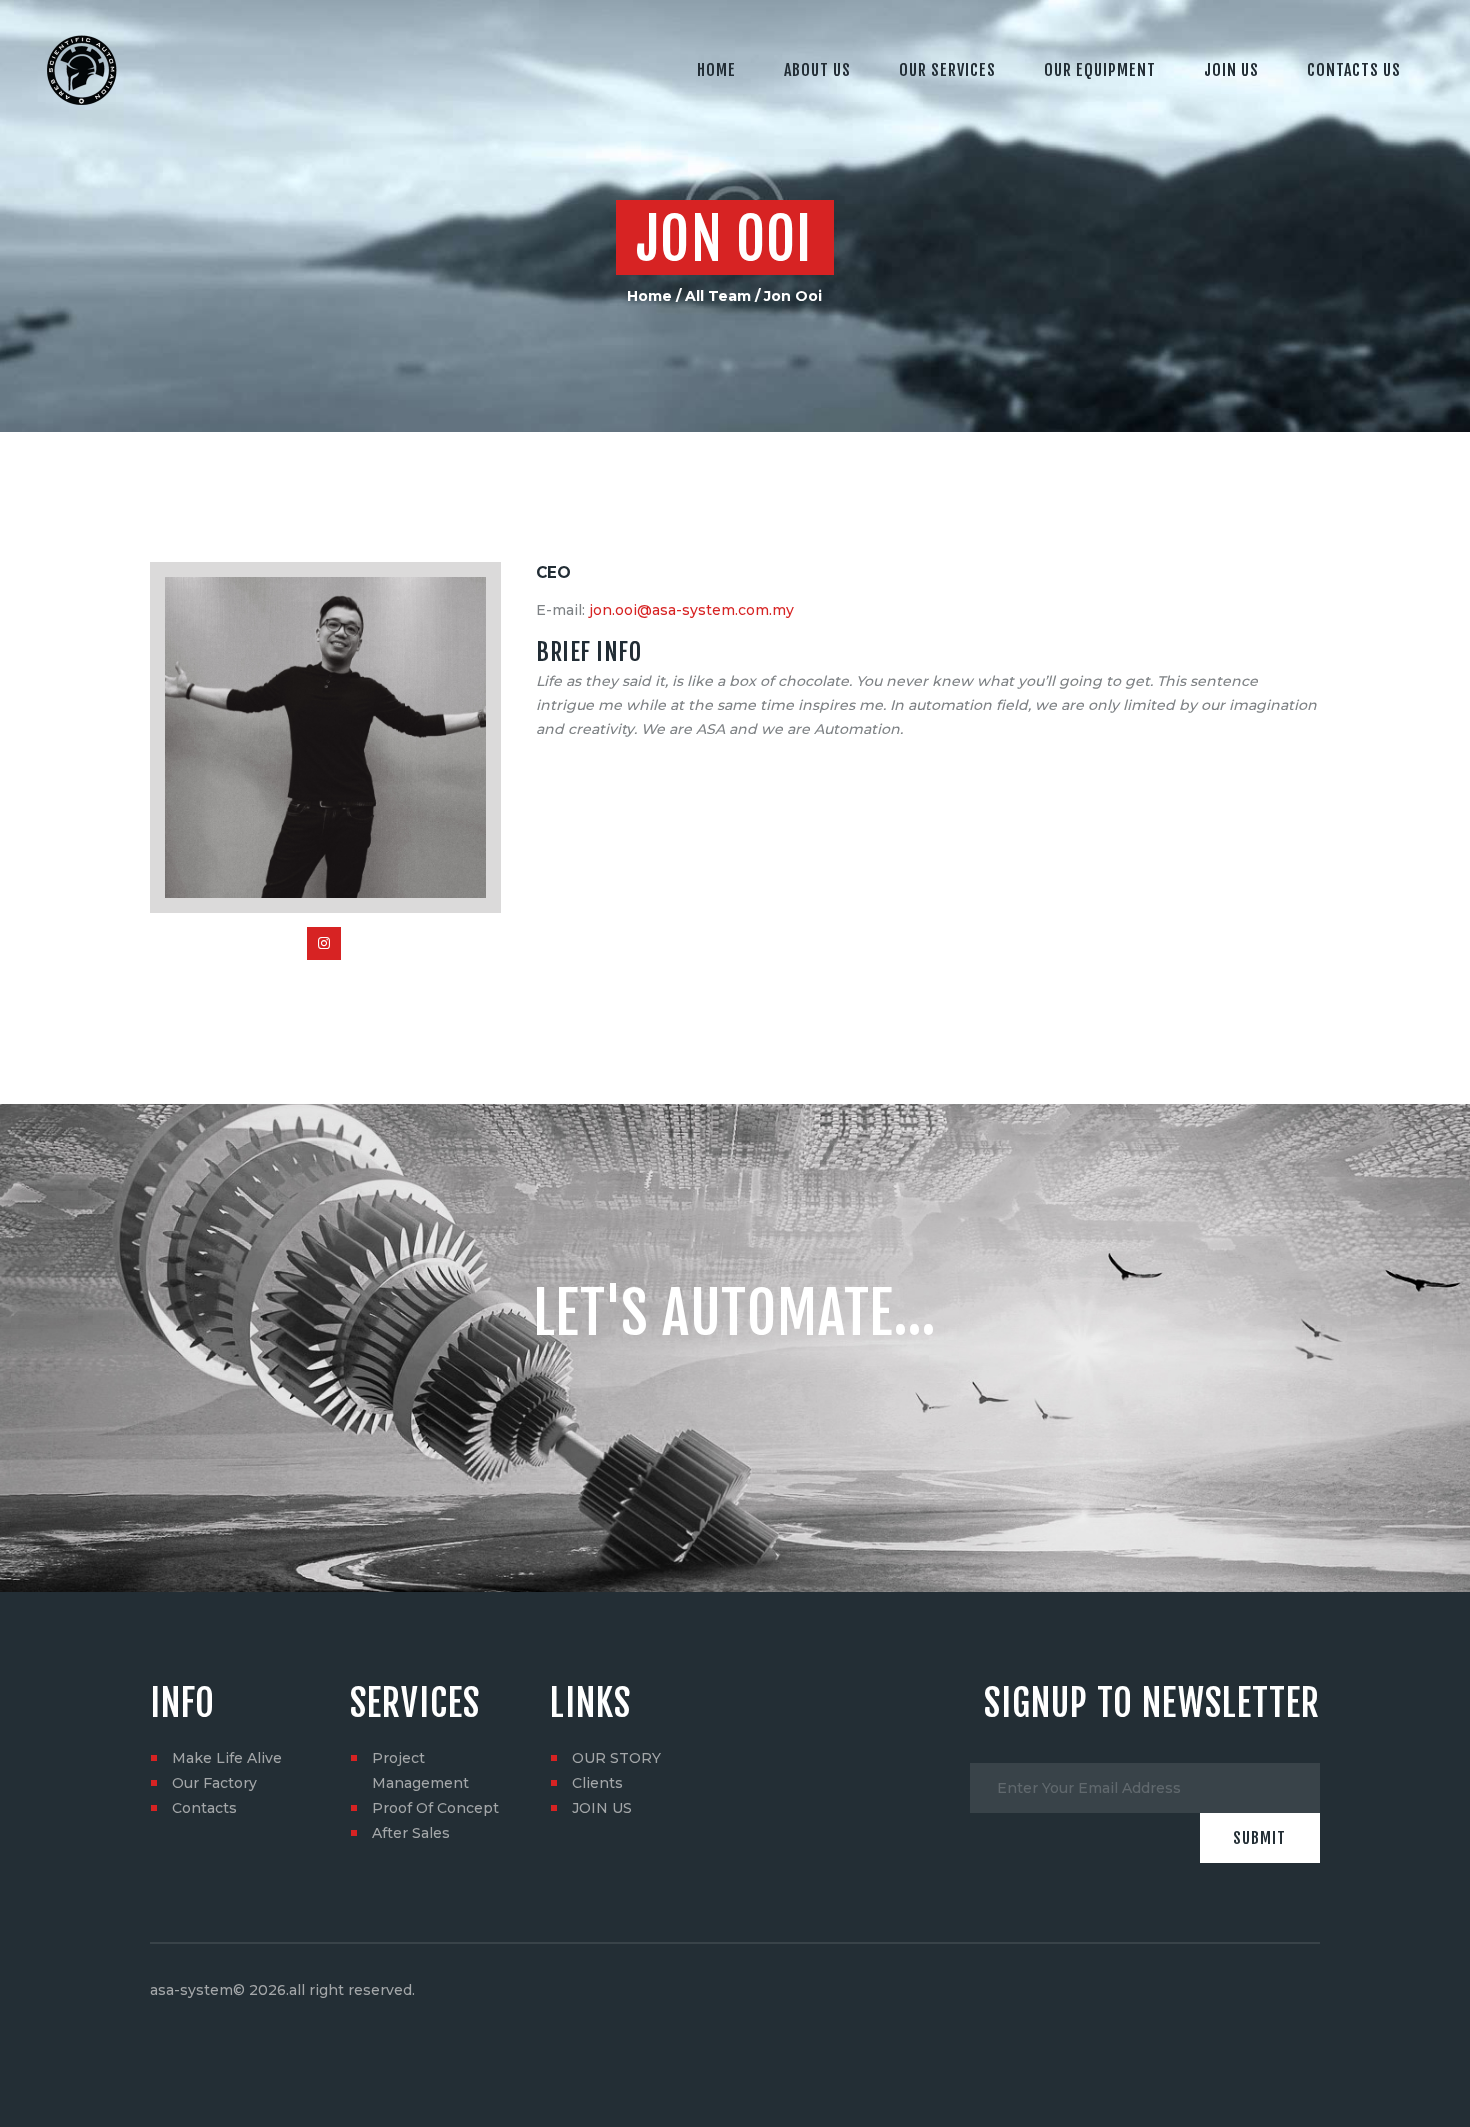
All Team (718, 296)
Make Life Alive (227, 1758)
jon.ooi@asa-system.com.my (691, 610)
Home (649, 296)
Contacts (204, 1808)
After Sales (411, 1833)
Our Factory (214, 1783)
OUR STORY (616, 1758)
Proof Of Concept (435, 1808)
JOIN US (602, 1808)
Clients (597, 1783)
